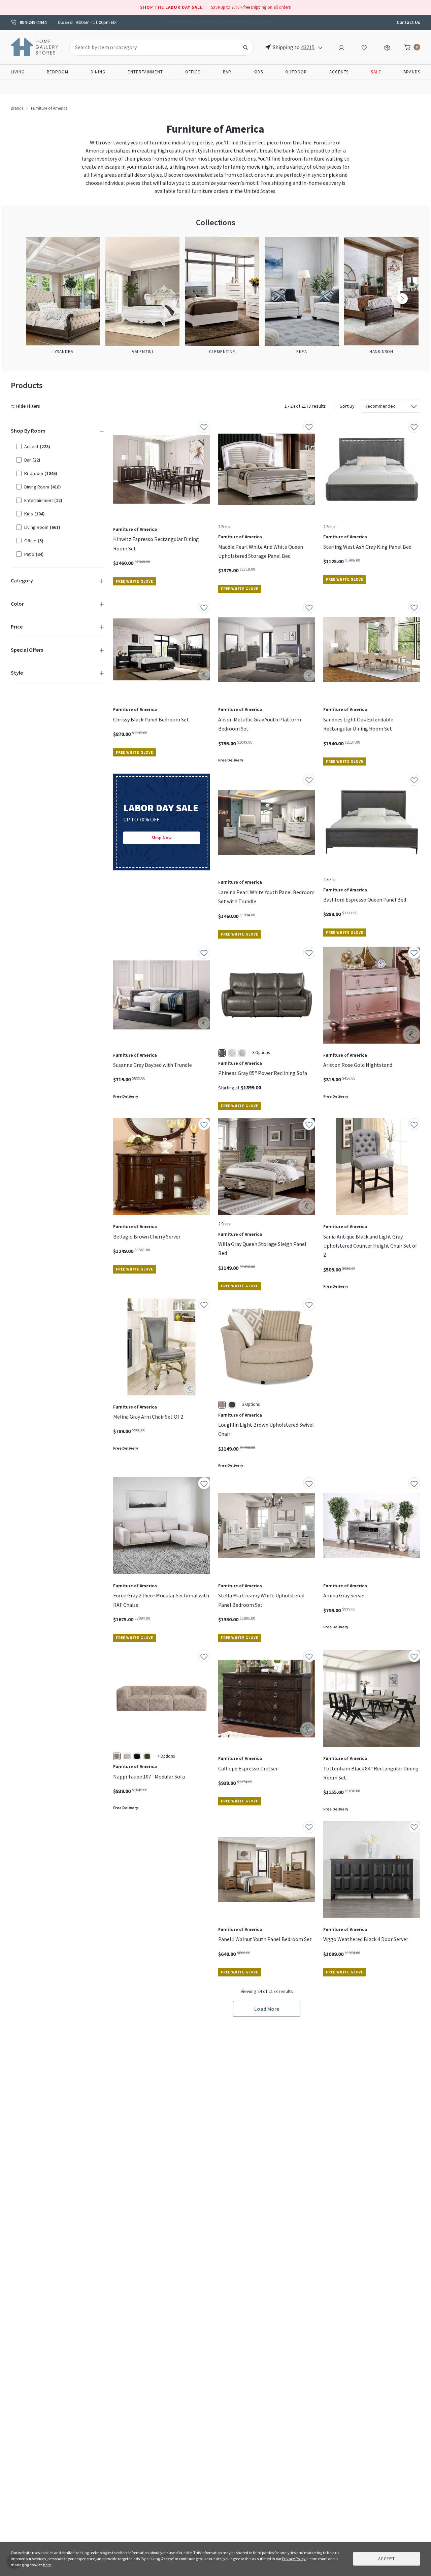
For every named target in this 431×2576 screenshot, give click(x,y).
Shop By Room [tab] (28, 431)
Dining (98, 72)
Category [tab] (22, 580)
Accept (387, 2559)
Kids (258, 72)
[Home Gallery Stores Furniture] (35, 46)
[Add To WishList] (204, 427)
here (47, 2565)
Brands (412, 72)
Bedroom (58, 72)
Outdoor (296, 72)
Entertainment (145, 72)
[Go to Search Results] (245, 47)
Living (18, 72)
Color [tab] (17, 604)
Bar (227, 72)
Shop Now (162, 838)
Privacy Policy (294, 2559)
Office (193, 72)
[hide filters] (27, 406)
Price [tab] (17, 626)
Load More (267, 2009)
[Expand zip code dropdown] (320, 47)
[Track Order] (387, 47)
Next (402, 299)
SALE (376, 72)
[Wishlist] (364, 47)
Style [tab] (17, 673)
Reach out (134, 1899)
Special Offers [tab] (27, 650)
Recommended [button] (380, 406)
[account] (341, 47)
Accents (339, 72)
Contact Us (408, 22)
